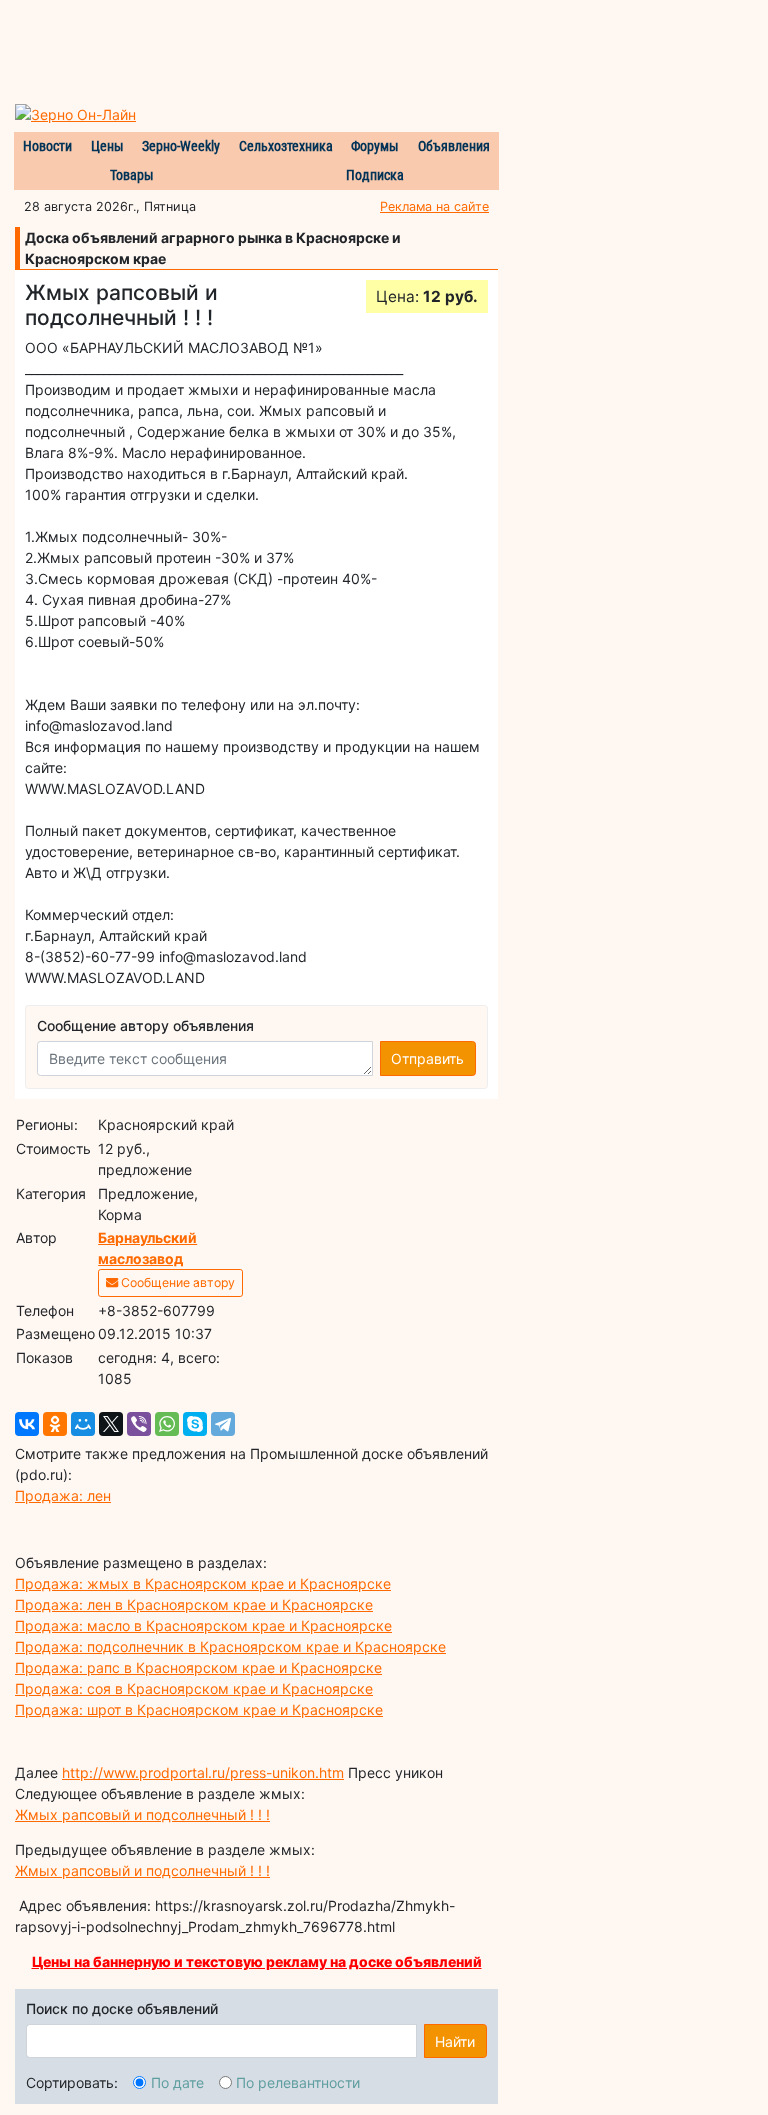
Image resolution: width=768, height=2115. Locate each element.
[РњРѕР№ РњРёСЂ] (83, 1424)
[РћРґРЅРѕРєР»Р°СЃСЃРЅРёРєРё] (55, 1424)
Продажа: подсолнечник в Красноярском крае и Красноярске (230, 1646)
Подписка (375, 175)
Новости (47, 146)
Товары (132, 175)
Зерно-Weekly (181, 146)
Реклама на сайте (434, 206)
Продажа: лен (63, 1495)
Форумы (375, 146)
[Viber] (139, 1424)
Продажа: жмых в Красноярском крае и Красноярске (203, 1583)
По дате (177, 2082)
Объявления (454, 146)
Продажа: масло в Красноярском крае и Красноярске (203, 1625)
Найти (455, 2041)
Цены (107, 146)
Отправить (427, 1058)
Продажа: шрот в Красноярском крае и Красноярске (199, 1709)
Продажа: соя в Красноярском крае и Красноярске (194, 1688)
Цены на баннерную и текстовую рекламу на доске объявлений (257, 1961)
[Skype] (195, 1424)
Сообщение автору (176, 1282)
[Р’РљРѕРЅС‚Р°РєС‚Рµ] (27, 1424)
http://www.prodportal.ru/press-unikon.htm (203, 1772)
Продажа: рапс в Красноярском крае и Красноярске (198, 1667)
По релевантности (298, 2082)
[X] (111, 1424)
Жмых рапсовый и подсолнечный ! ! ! (142, 1814)
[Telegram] (223, 1424)
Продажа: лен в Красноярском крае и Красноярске (194, 1604)
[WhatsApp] (167, 1424)
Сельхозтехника (286, 146)
